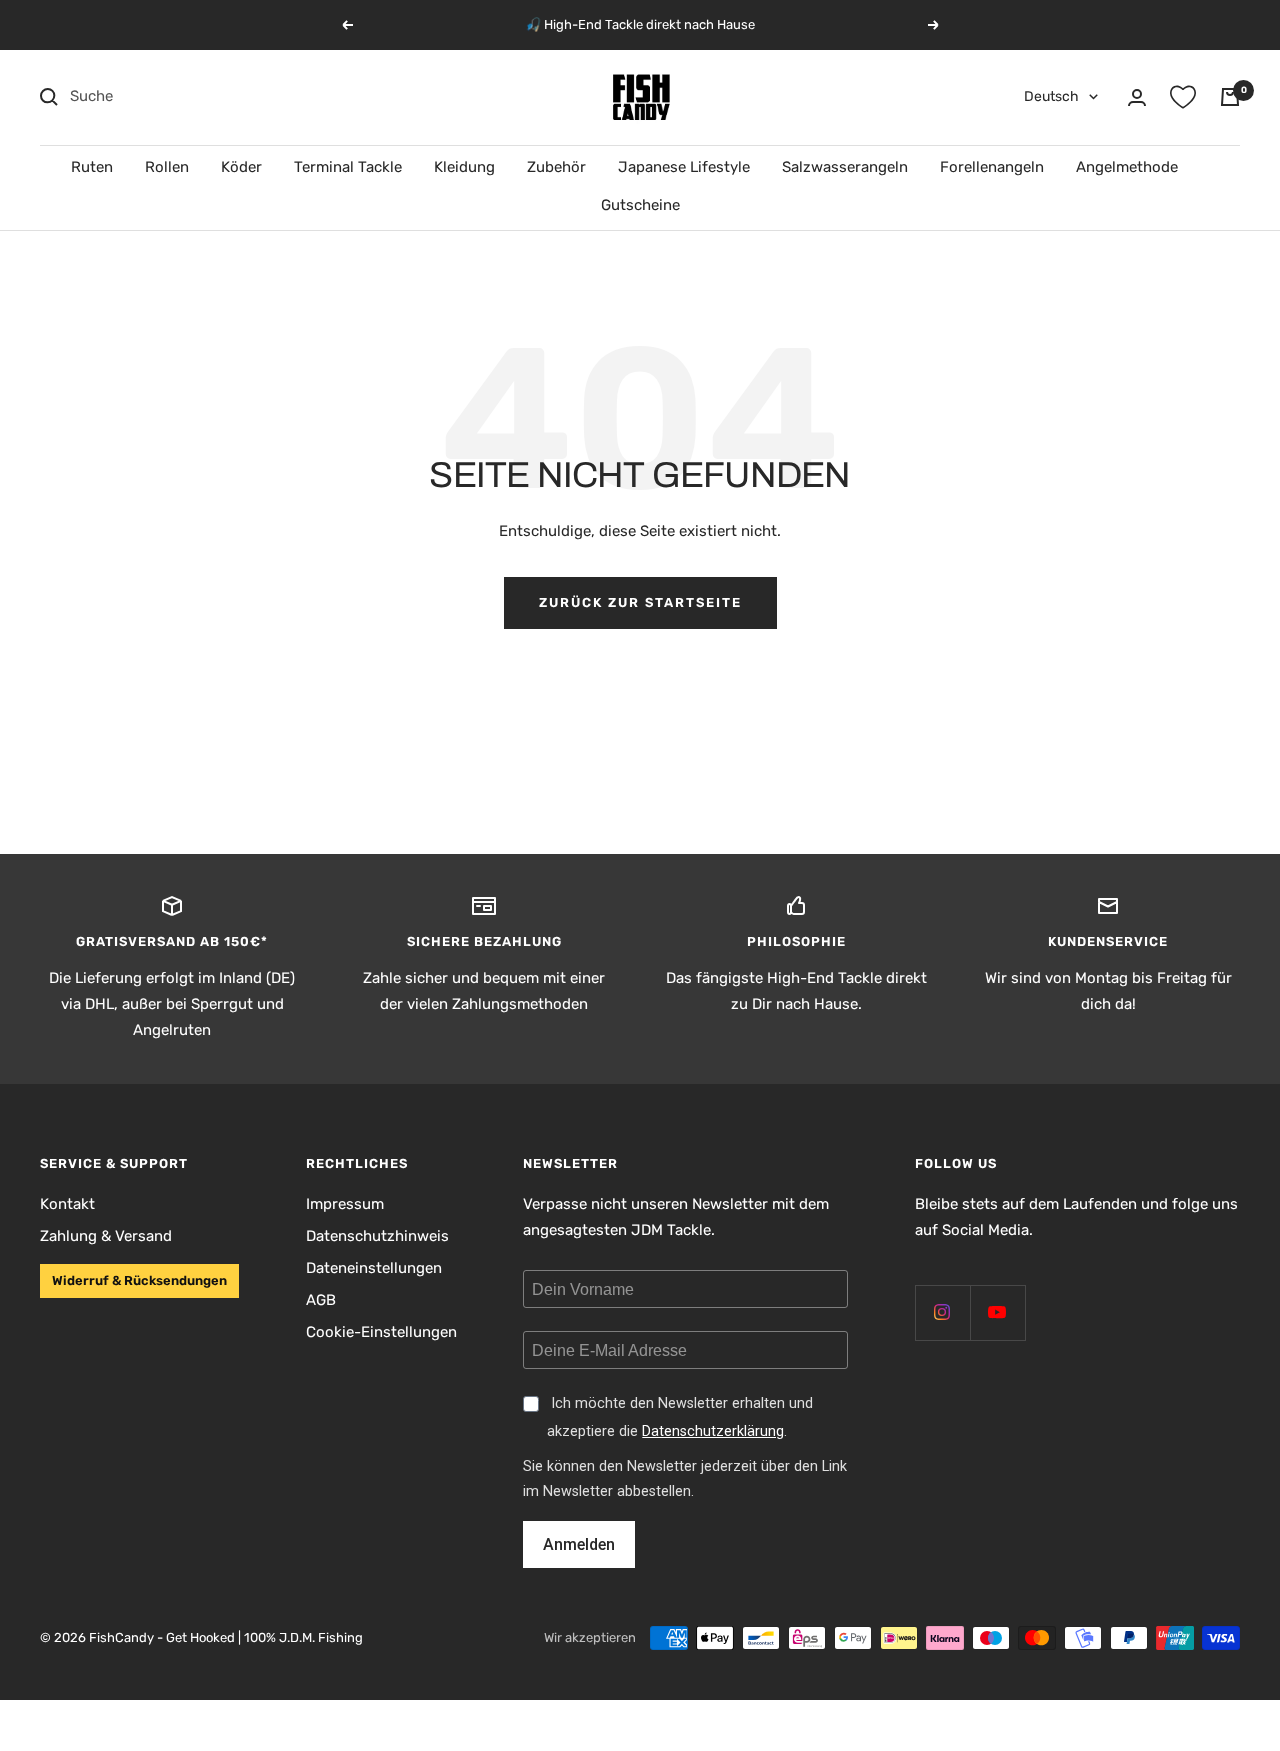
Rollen (167, 167)
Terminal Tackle (348, 167)
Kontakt (67, 1204)
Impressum (345, 1204)
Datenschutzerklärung (713, 1431)
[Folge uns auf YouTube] (997, 1312)
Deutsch (1051, 96)
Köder (241, 167)
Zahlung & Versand (106, 1236)
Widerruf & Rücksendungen (139, 1280)
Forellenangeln (992, 167)
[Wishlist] (1183, 97)
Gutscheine (640, 205)
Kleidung (464, 167)
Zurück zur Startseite (640, 602)
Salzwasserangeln (845, 167)
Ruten (92, 167)
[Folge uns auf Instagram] (942, 1312)
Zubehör (556, 167)
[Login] (1137, 97)
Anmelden (579, 1544)
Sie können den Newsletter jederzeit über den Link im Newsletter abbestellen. (685, 1479)
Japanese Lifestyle (684, 167)
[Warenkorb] (1230, 97)
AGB (321, 1300)
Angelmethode (1127, 167)
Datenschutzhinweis (377, 1236)
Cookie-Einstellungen (381, 1332)
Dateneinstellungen (374, 1268)
